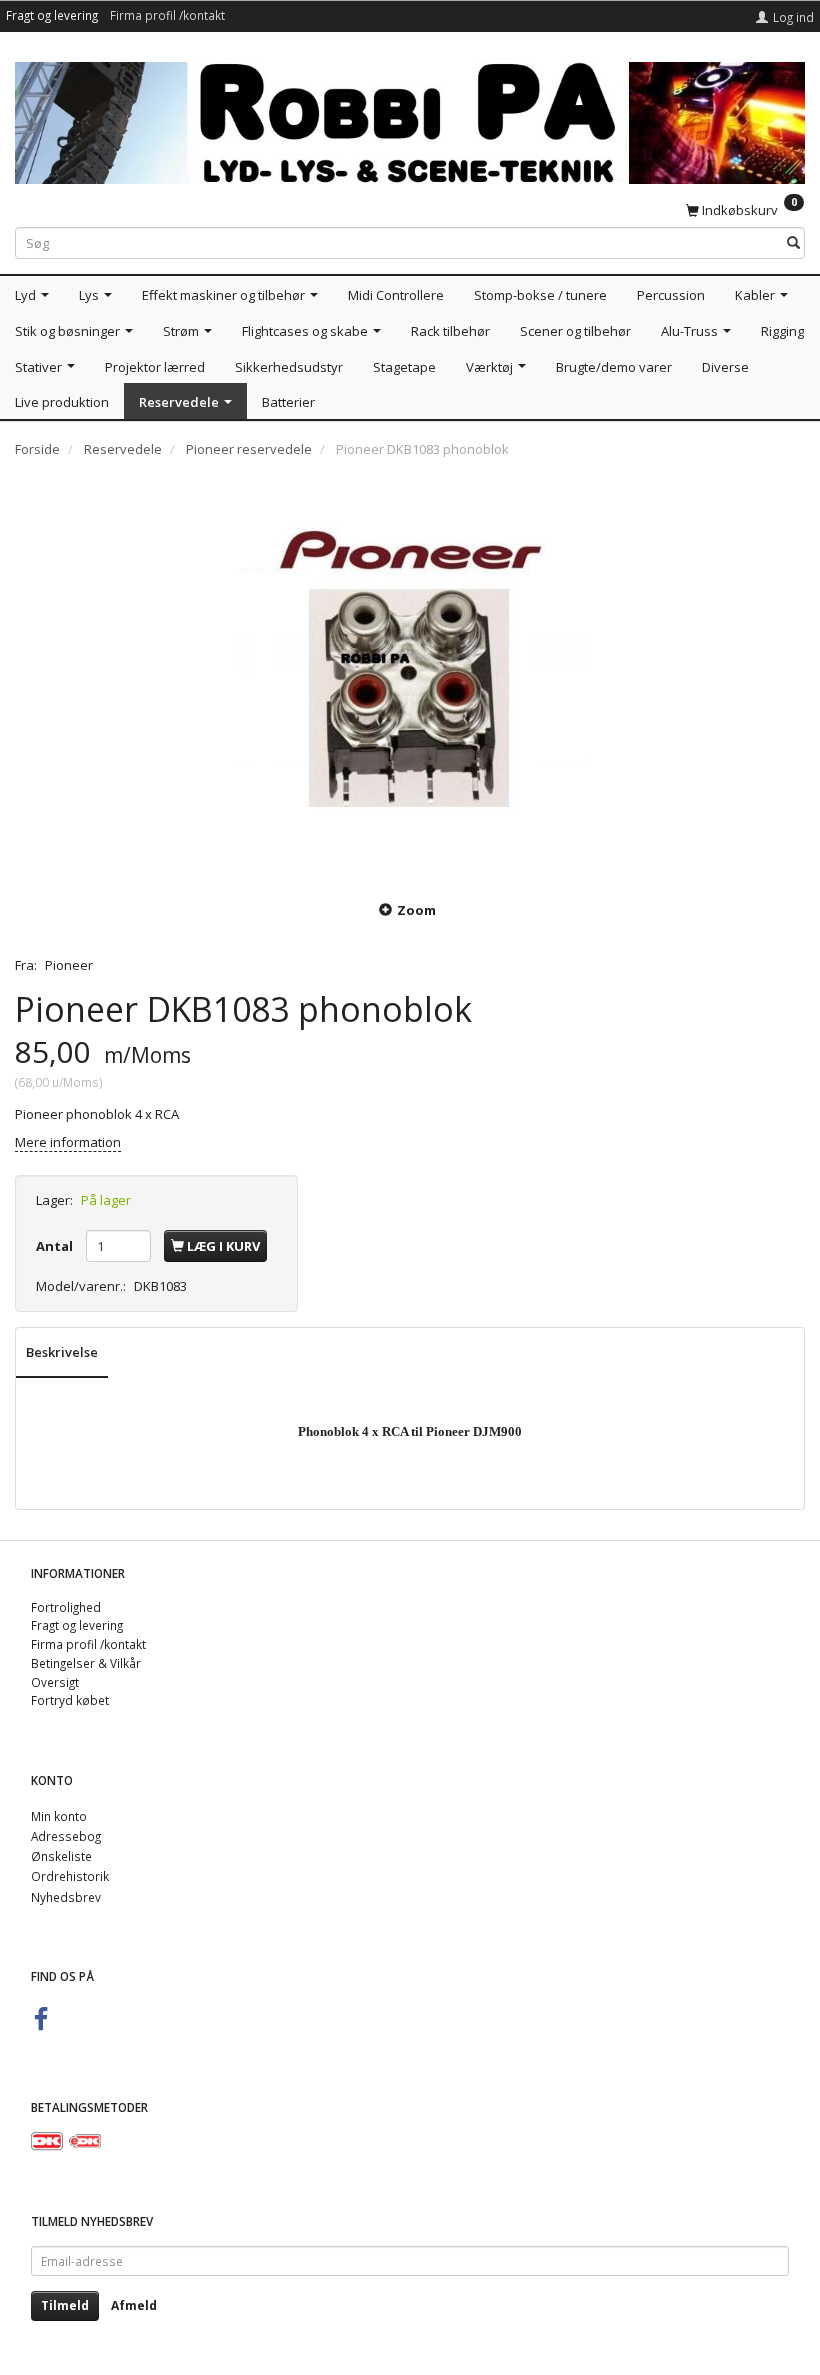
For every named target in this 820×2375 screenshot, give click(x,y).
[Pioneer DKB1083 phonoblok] (410, 676)
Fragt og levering (52, 15)
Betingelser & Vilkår (86, 1663)
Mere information (68, 1142)
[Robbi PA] (410, 118)
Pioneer (69, 965)
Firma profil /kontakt (167, 15)
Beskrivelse (62, 1352)
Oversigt (55, 1682)
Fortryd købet (70, 1700)
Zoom (416, 910)
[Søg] (793, 243)
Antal (56, 1246)
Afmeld (134, 2305)
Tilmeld (65, 2305)
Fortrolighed (66, 1607)
